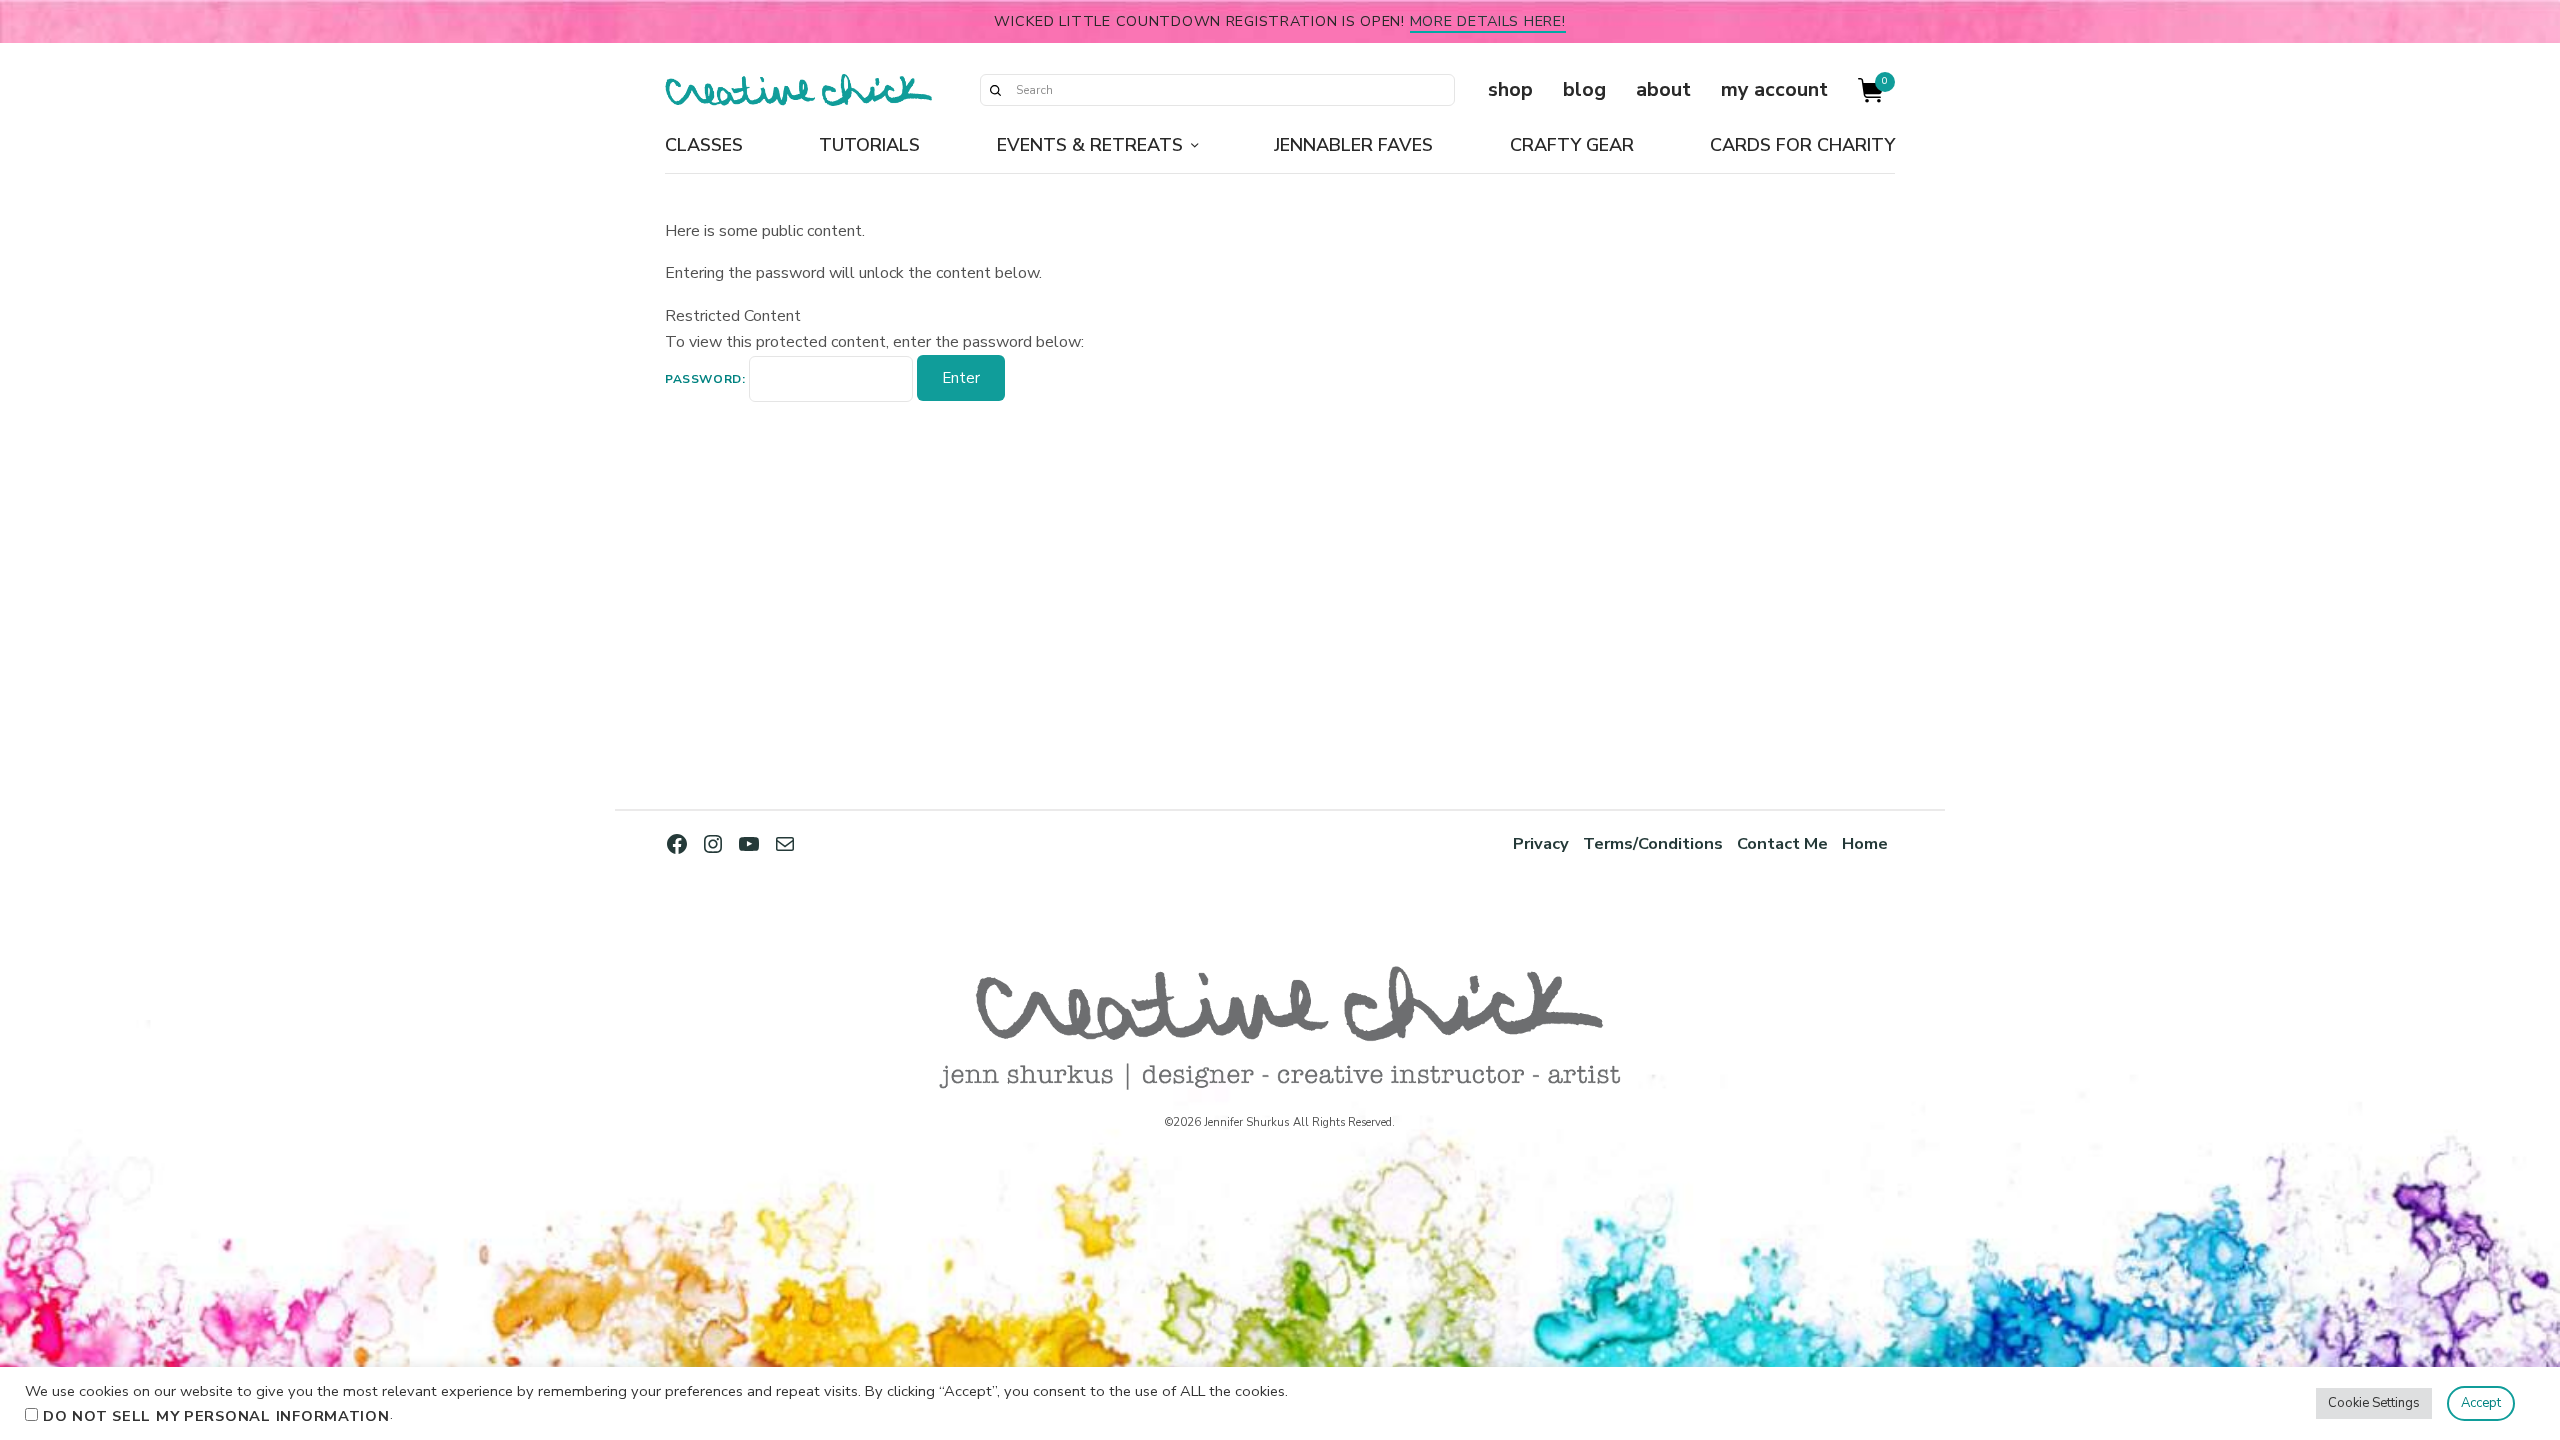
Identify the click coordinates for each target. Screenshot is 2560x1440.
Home (1865, 843)
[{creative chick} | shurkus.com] (798, 90)
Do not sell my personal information (216, 1416)
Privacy (1541, 843)
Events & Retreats (1090, 145)
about (1663, 89)
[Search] (995, 90)
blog (1584, 89)
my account (1774, 89)
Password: (707, 379)
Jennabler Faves (1353, 145)
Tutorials (869, 145)
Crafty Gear (1572, 145)
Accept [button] (2481, 1403)
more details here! (1488, 21)
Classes (704, 145)
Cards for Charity (1802, 145)
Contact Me (1782, 843)
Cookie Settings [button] (2374, 1403)
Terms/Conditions (1653, 843)
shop (1510, 89)
